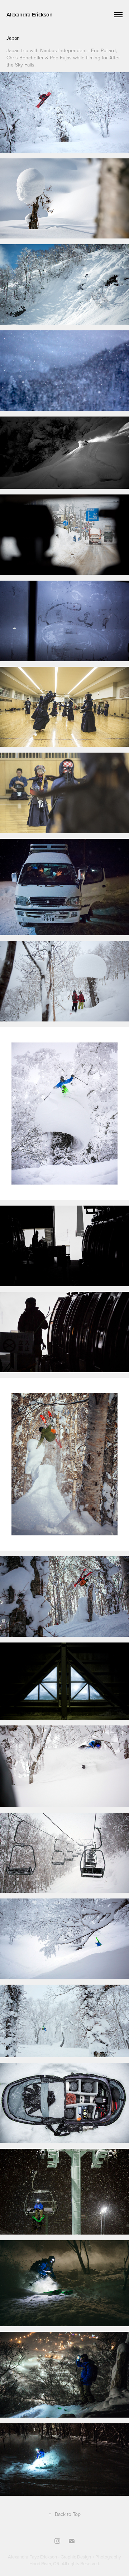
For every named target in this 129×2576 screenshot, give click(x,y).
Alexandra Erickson (30, 14)
